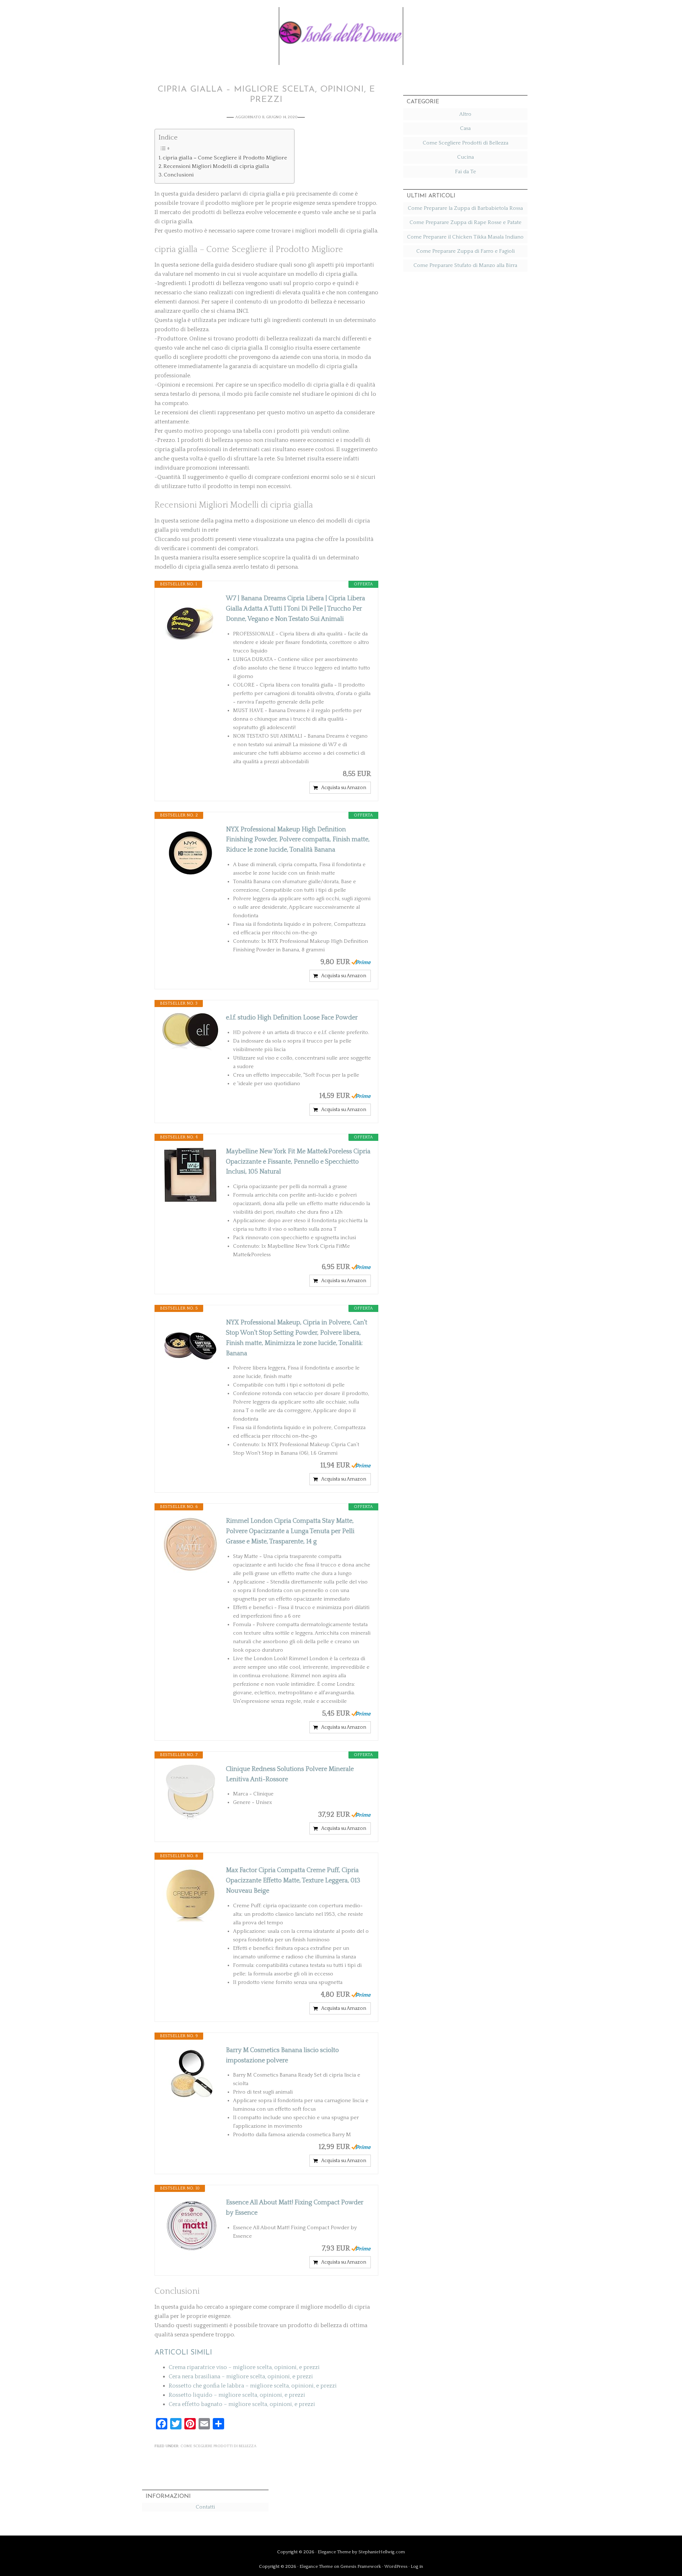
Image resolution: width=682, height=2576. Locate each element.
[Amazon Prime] (361, 962)
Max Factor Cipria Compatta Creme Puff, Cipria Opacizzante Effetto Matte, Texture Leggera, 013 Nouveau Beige (293, 1881)
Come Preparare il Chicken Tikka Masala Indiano (465, 237)
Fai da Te (466, 172)
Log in (417, 2566)
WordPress (396, 2566)
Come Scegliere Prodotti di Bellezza (218, 2446)
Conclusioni (179, 175)
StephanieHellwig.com (382, 2552)
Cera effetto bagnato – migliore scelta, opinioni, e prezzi (242, 2404)
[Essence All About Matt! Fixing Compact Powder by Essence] (190, 2226)
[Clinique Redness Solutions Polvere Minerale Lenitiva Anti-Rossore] (190, 1793)
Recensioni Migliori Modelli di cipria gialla (216, 166)
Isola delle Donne (341, 31)
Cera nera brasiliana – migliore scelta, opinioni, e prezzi (241, 2377)
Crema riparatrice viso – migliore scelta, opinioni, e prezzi (244, 2367)
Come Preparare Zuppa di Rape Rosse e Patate (466, 222)
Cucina (466, 157)
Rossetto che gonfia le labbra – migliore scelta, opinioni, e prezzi (253, 2386)
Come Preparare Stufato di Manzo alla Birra (465, 265)
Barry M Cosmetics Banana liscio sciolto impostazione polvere (282, 2055)
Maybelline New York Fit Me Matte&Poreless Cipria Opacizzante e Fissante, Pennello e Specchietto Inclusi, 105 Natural (298, 1162)
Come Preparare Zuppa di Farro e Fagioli (466, 251)
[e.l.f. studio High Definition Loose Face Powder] (190, 1032)
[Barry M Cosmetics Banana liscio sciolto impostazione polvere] (190, 2074)
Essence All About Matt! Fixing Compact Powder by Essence (295, 2208)
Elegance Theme (334, 2552)
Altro (465, 114)
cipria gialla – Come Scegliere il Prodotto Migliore (225, 158)
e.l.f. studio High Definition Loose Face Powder (292, 1018)
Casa (465, 128)
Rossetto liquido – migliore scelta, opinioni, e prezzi (237, 2395)
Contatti (205, 2507)
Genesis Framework (361, 2566)
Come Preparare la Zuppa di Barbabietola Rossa (465, 208)
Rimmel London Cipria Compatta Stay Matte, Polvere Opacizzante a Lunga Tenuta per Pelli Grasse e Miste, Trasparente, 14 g (290, 1531)
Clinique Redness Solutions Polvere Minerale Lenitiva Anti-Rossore (290, 1774)
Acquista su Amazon (344, 788)
